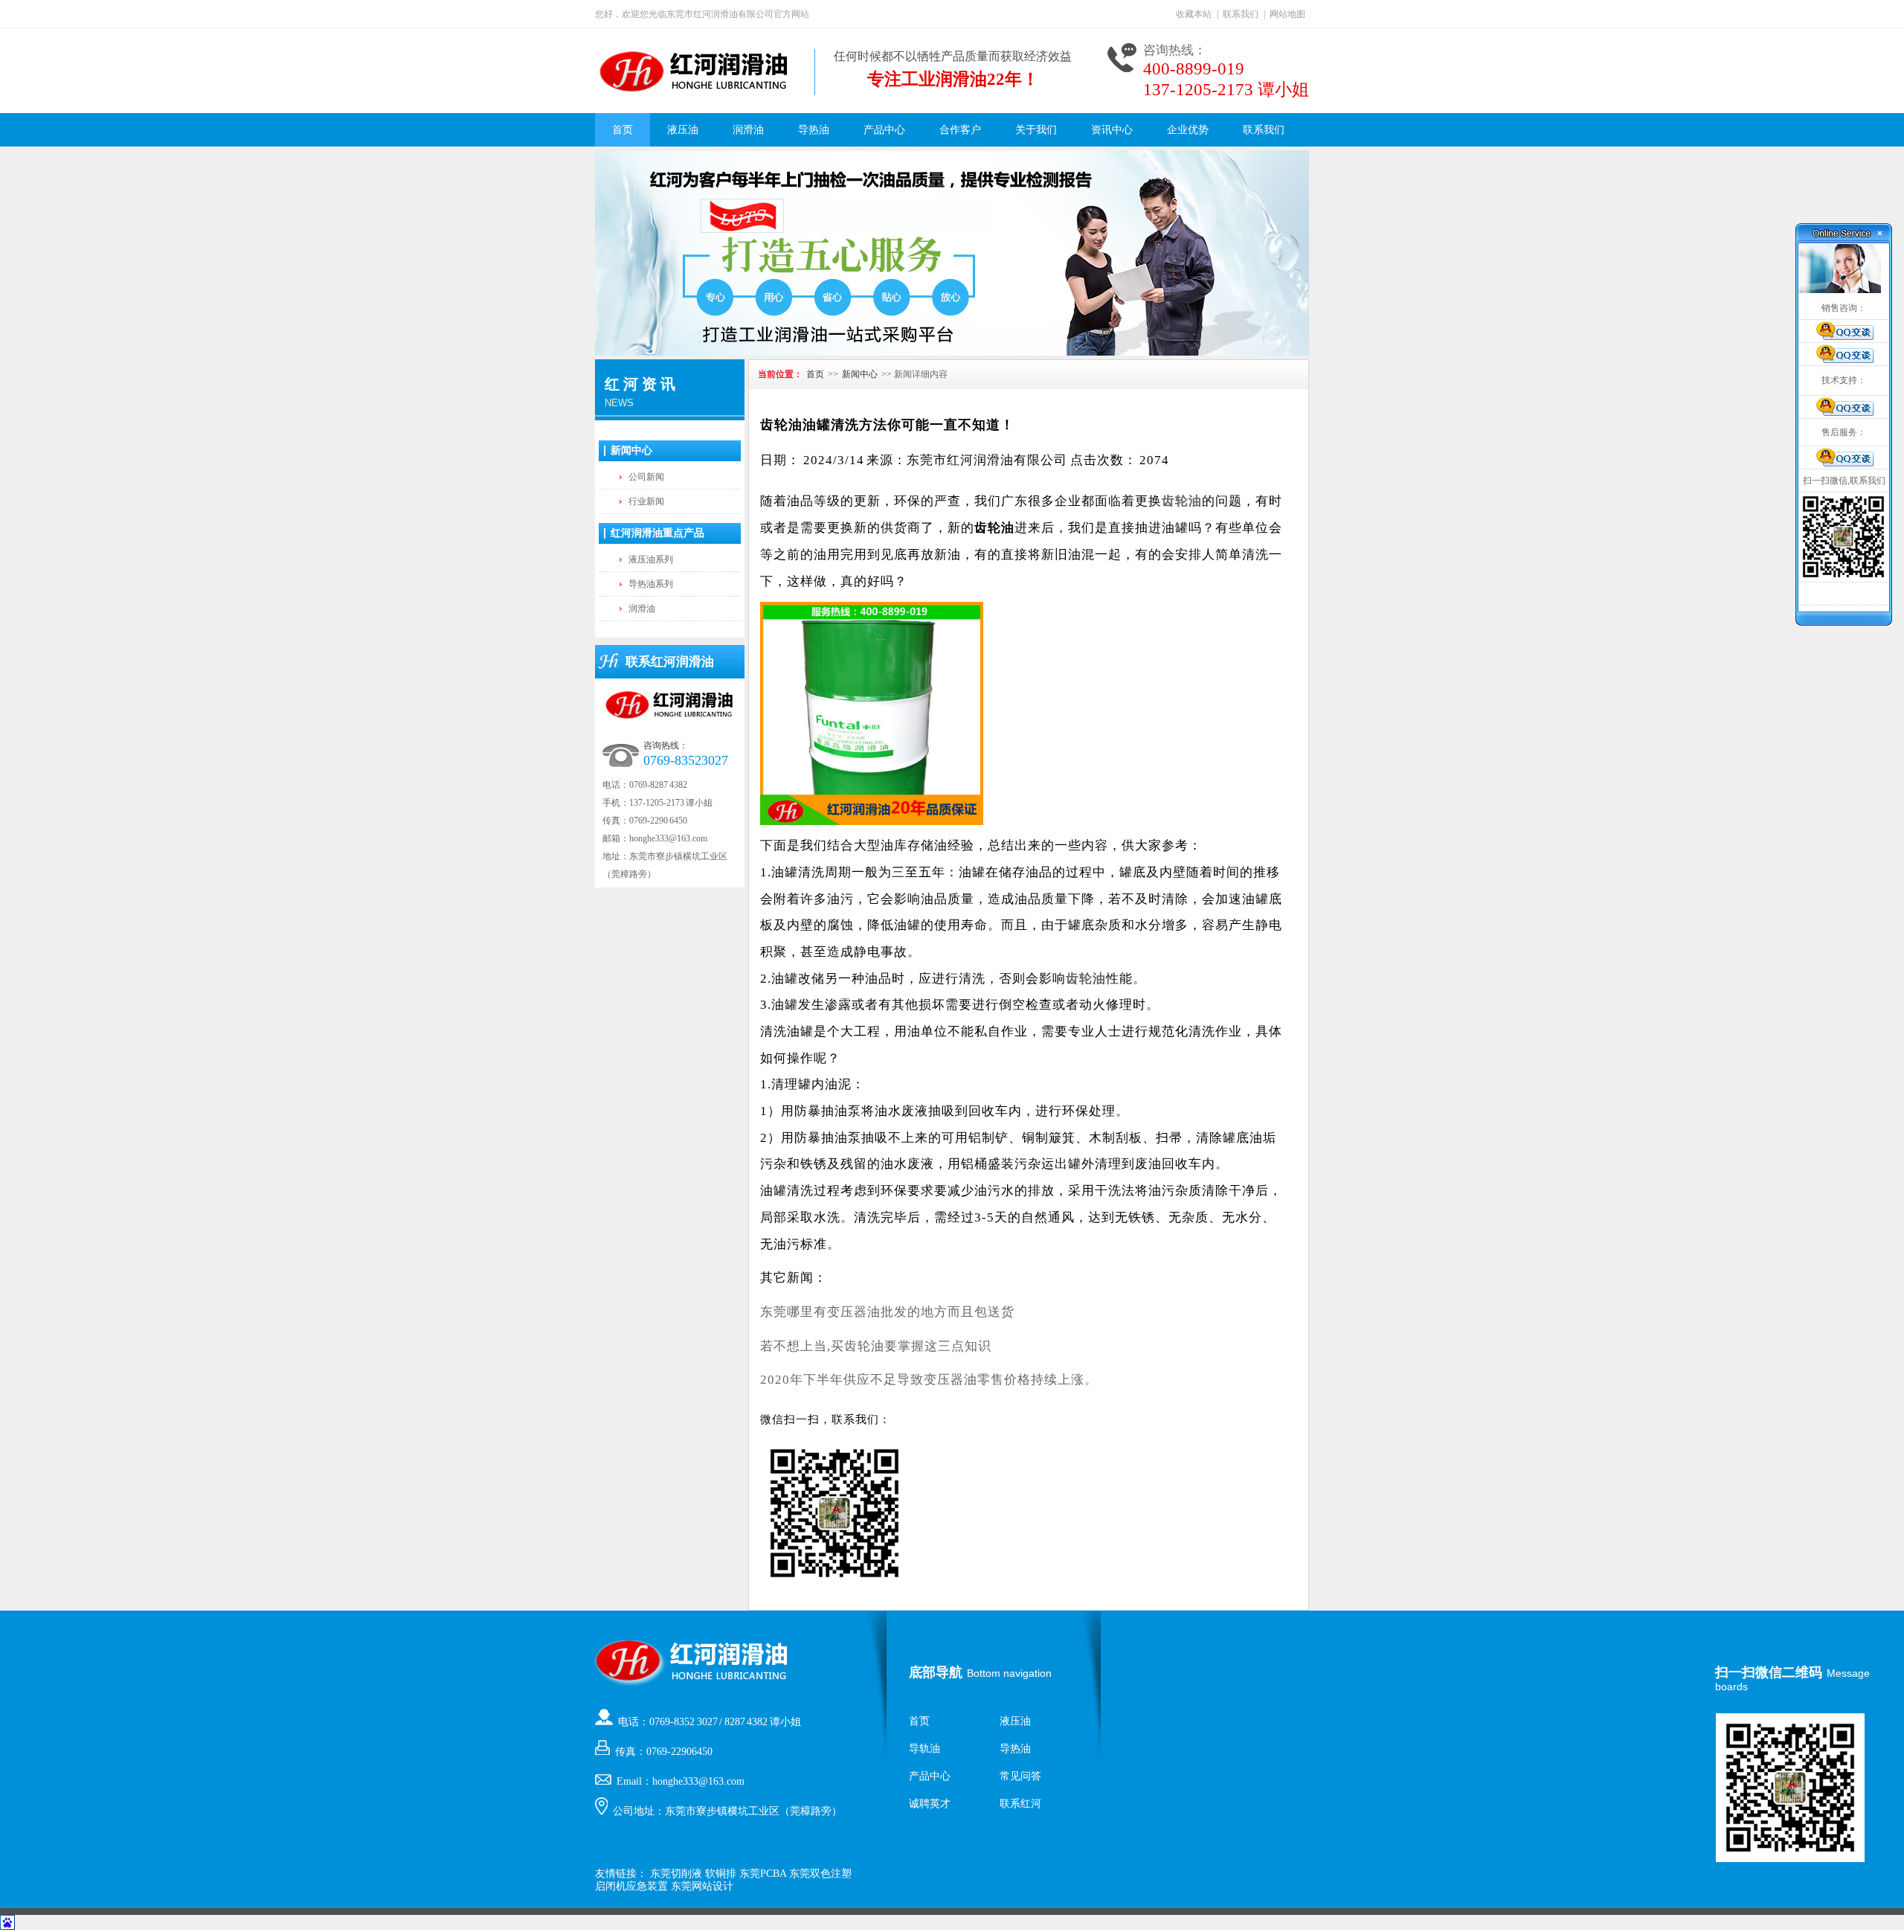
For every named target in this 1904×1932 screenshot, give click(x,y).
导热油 (814, 130)
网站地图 (1287, 14)
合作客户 (960, 130)
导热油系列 (651, 584)
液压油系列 (651, 559)
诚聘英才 (930, 1804)
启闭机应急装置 (631, 1886)
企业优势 (1188, 130)
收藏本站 (1194, 14)
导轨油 (924, 1749)
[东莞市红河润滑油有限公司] (694, 90)
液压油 (683, 130)
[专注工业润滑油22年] (952, 253)
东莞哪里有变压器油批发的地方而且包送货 (887, 1312)
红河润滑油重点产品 (657, 533)
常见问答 (1020, 1776)
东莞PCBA (763, 1874)
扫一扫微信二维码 (1769, 1672)
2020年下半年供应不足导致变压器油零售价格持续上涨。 (929, 1380)
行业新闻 (646, 501)
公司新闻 (646, 477)
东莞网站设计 (702, 1886)
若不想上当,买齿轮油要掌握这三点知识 (876, 1346)
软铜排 (721, 1874)
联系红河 (1020, 1804)
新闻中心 (631, 450)
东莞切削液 (676, 1874)
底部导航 (936, 1672)
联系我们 (1241, 14)
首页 (623, 130)
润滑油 (748, 130)
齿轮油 (1182, 501)
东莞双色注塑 (820, 1874)
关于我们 (1036, 130)
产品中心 (884, 130)
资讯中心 (1112, 130)
